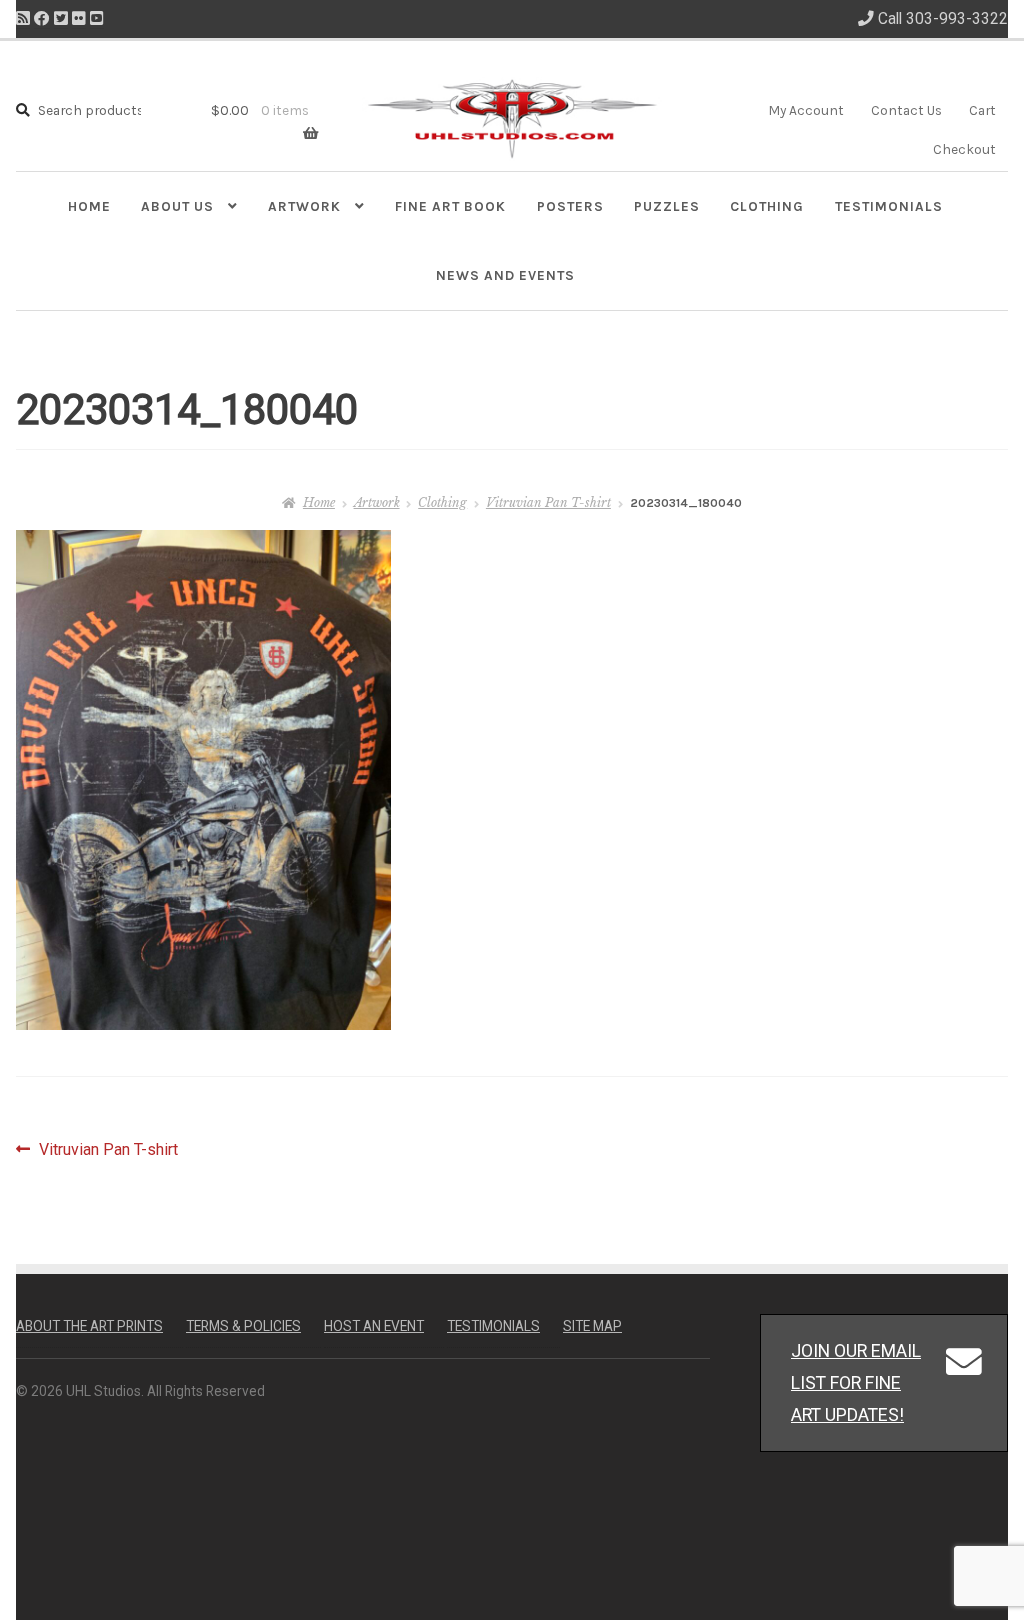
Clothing (767, 206)
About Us (177, 206)
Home (89, 206)
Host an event (374, 1326)
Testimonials (889, 206)
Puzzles (667, 206)
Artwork (304, 206)
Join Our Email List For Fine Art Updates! (856, 1382)
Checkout (964, 149)
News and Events (505, 275)
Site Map (592, 1326)
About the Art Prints (89, 1326)
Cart (982, 110)
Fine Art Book (450, 206)
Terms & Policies (243, 1326)
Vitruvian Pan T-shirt (548, 502)
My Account (806, 110)
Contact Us (906, 110)
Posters (570, 206)
